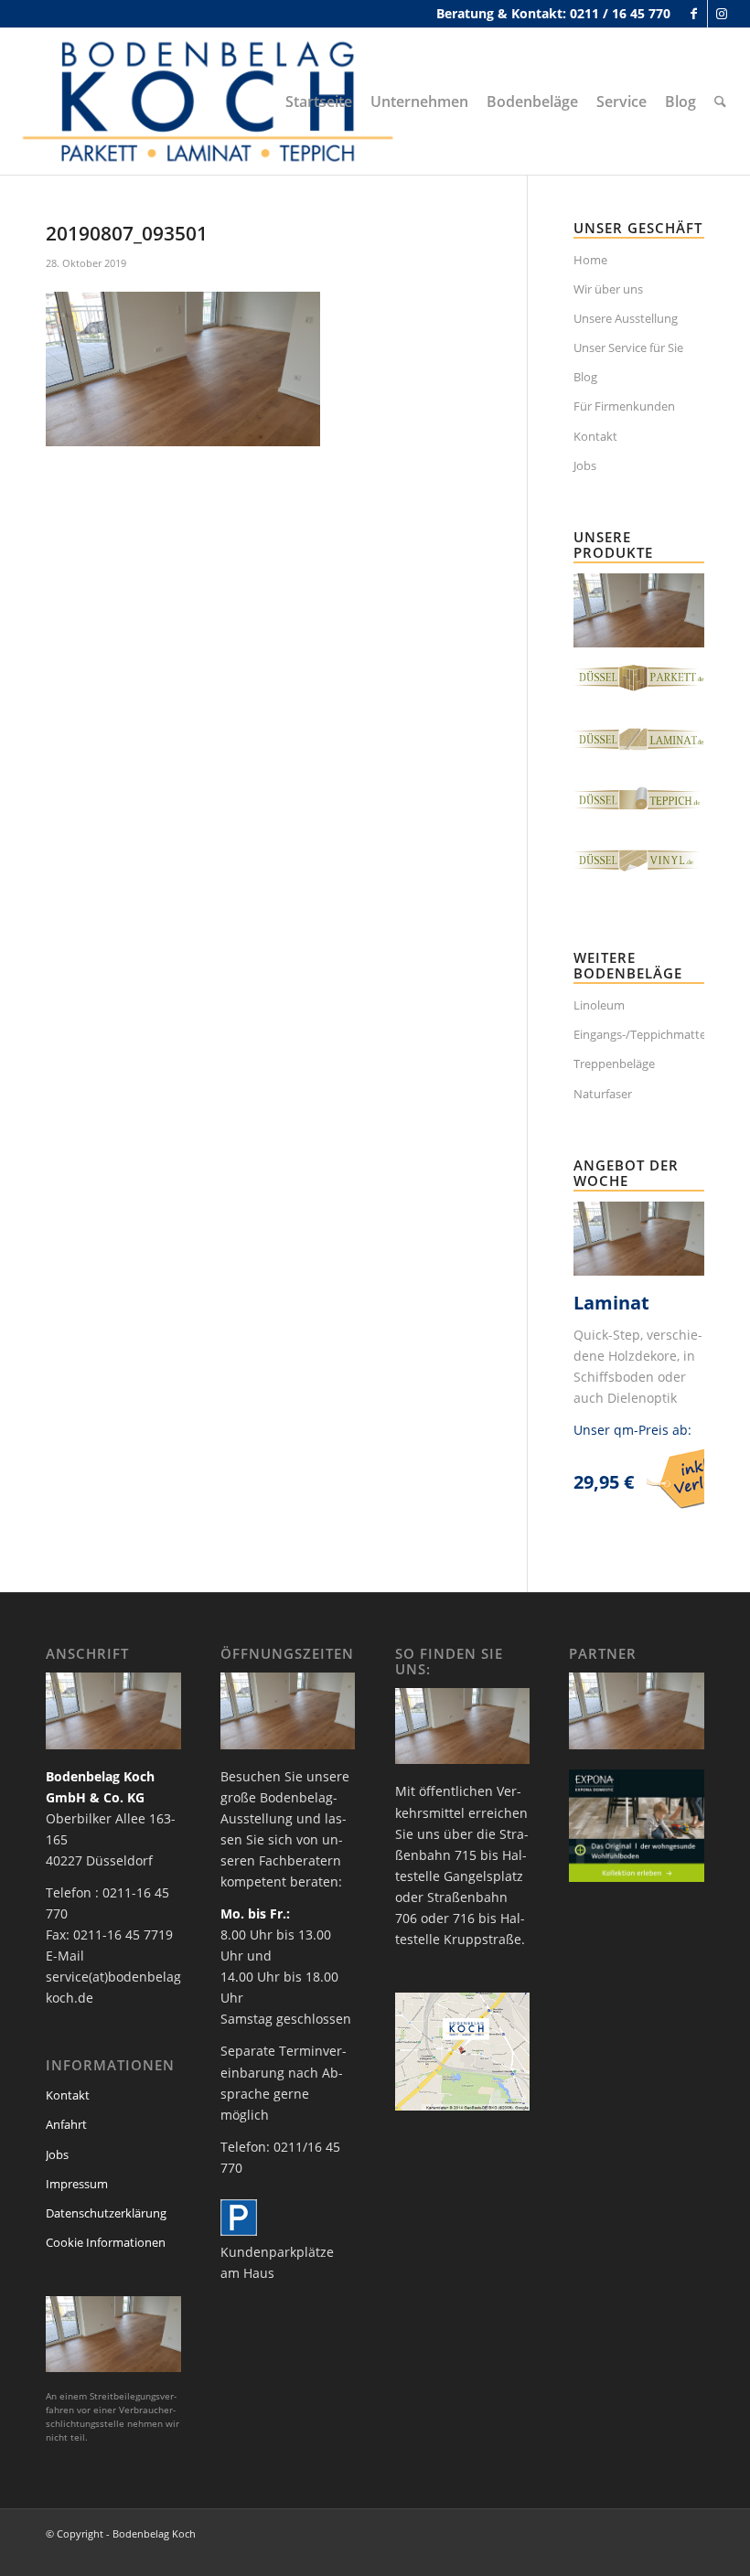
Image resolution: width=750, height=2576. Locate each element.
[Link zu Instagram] (722, 14)
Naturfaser (603, 1094)
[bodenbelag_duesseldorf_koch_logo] (213, 102)
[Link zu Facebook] (694, 14)
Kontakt (595, 436)
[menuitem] (319, 102)
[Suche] (720, 102)
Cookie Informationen (106, 2242)
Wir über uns (608, 289)
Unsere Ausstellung (626, 318)
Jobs (585, 465)
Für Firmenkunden (624, 406)
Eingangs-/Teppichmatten (639, 1034)
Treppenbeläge (614, 1064)
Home (590, 260)
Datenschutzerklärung (106, 2213)
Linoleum (599, 1005)
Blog (585, 377)
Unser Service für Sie (628, 347)
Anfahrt (66, 2124)
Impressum (77, 2184)
